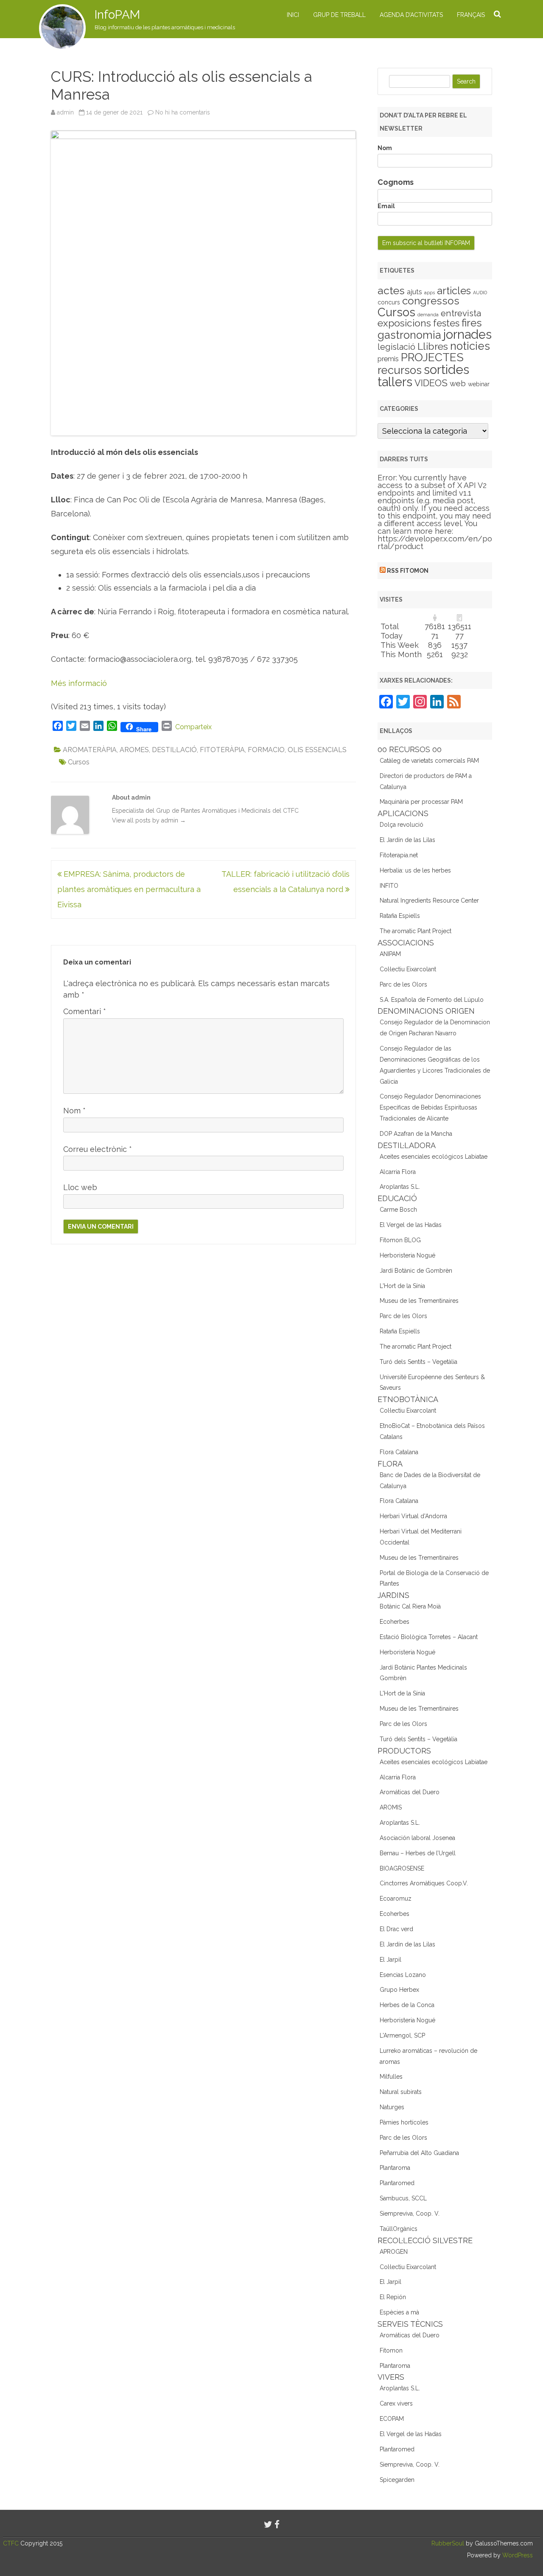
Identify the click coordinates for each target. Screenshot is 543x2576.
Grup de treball (339, 15)
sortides (446, 369)
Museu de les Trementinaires (419, 1301)
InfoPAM (117, 15)
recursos (400, 370)
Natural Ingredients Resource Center (429, 900)
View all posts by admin (149, 820)
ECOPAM (392, 2419)
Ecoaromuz (396, 1899)
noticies (470, 346)
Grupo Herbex (399, 1990)
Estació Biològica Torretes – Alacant (429, 1637)
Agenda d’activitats (411, 15)
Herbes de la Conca (407, 2005)
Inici (293, 15)
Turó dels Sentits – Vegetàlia (418, 1362)
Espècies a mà (399, 2312)
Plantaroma (395, 2168)
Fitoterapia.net (399, 855)
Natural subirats (401, 2092)
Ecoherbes (395, 1622)
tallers (395, 382)
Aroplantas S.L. (400, 1187)
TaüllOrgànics (399, 2229)
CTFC (12, 2543)
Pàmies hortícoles (404, 2122)
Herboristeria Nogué (407, 1255)
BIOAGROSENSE (402, 1868)
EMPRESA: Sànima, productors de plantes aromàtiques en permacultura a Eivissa (129, 889)
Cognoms (396, 182)
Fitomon (391, 2350)
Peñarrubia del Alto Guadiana (419, 2153)
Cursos (79, 762)
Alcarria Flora (398, 1172)
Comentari (85, 1011)
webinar (479, 384)
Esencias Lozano (403, 1975)
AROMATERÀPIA (90, 750)
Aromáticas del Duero (410, 1792)
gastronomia (409, 335)
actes (391, 290)
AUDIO (480, 293)
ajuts (414, 292)
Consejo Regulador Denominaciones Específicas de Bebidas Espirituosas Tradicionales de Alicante (430, 1107)
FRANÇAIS (471, 15)
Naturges (392, 2107)
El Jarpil (390, 1960)
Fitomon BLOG (400, 1240)
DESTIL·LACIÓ (174, 750)
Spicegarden (397, 2480)
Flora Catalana (399, 1452)
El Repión (393, 2297)
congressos (431, 301)
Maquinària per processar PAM (421, 802)
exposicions (404, 323)
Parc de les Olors (403, 984)
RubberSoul (448, 2543)
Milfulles (391, 2077)
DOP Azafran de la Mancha (416, 1134)
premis (388, 359)
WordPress (517, 2555)
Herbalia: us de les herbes (415, 870)
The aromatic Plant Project (416, 931)
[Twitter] (268, 2524)
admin (65, 112)
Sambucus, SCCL (403, 2198)
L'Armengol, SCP (402, 2035)
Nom (74, 1111)
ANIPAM (390, 954)
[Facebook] (277, 2524)
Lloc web (80, 1187)
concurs (389, 302)
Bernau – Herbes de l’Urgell (418, 1853)
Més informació (79, 683)
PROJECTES (432, 357)
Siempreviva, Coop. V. (410, 2214)
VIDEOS (431, 383)
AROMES (134, 750)
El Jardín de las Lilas (407, 840)
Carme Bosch (398, 1210)
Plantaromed (397, 2183)
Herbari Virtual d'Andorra (413, 1516)
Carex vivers (396, 2403)
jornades (467, 335)
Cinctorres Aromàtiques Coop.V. (424, 1883)
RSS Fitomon (408, 571)
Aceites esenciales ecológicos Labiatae (434, 1157)
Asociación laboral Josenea (417, 1838)
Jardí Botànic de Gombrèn (416, 1271)
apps (430, 293)
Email (386, 206)
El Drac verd (396, 1929)
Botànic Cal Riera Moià (410, 1606)
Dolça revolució (402, 825)
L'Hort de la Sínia (402, 1286)
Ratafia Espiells (400, 916)
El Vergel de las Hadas (411, 1225)
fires (472, 323)
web (458, 383)
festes (446, 323)
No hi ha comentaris (183, 112)
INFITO (389, 886)
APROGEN (394, 2252)
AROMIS (391, 1807)
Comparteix (193, 727)
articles (454, 291)
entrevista (461, 313)
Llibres (433, 346)
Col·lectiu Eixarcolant (408, 969)
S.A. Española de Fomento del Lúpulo (432, 1000)
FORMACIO (266, 750)
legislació (396, 347)
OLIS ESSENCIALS (317, 750)
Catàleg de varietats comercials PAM (429, 761)
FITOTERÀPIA (222, 750)
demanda (428, 315)
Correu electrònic (98, 1149)
